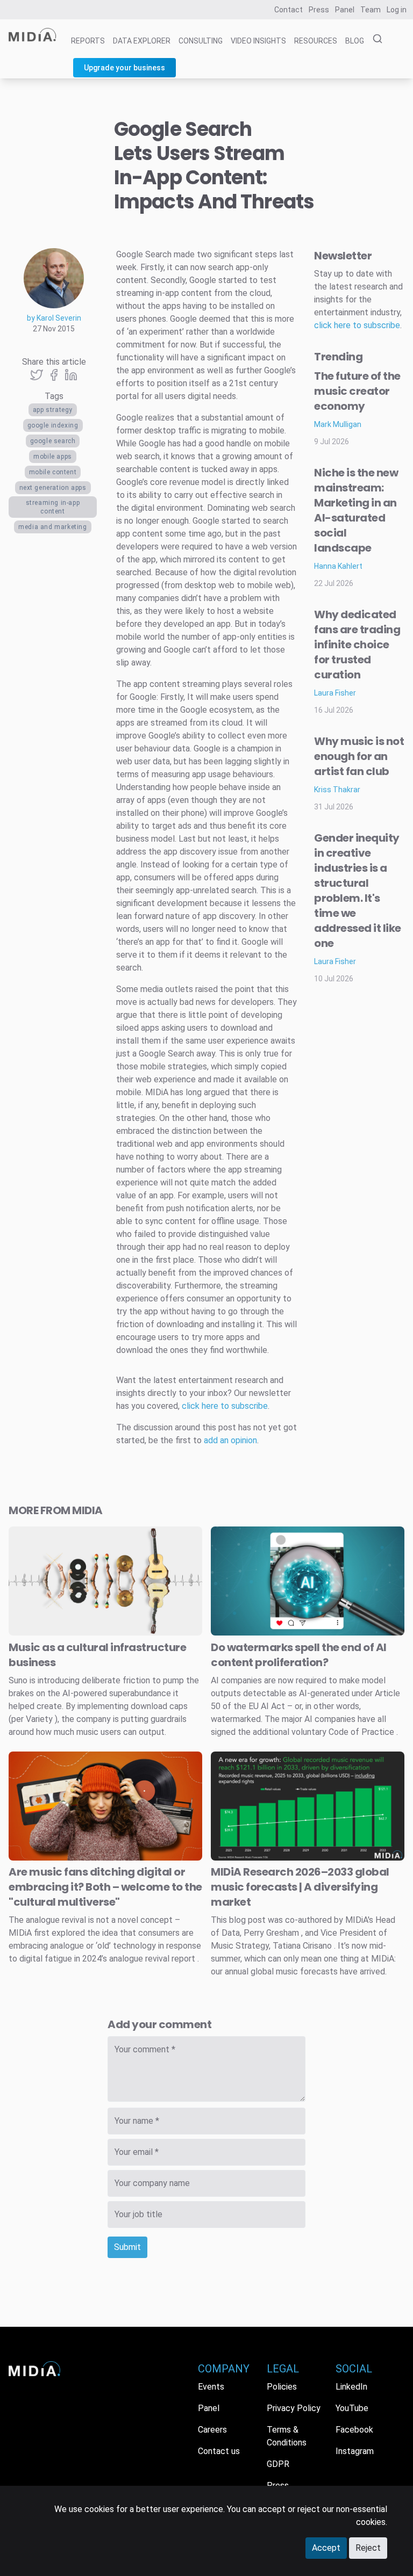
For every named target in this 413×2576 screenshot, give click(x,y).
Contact (289, 10)
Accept (326, 2548)
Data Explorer (142, 41)
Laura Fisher (335, 693)
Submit (127, 2247)
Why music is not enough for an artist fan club (359, 756)
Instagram (355, 2451)
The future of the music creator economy (357, 391)
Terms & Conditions (287, 2436)
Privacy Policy (294, 2408)
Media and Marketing (52, 527)
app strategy (53, 410)
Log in (397, 10)
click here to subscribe (225, 1406)
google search (53, 441)
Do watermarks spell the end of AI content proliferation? (299, 1655)
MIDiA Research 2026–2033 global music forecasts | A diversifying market (300, 1887)
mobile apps (53, 457)
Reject (368, 2548)
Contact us (219, 2451)
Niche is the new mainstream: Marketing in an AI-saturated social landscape (356, 510)
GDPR (278, 2464)
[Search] (374, 39)
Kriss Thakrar (337, 790)
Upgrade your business (124, 68)
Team (371, 10)
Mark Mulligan (338, 424)
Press (319, 10)
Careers (212, 2430)
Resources (316, 41)
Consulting (201, 41)
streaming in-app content (53, 507)
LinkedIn (351, 2387)
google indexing (53, 425)
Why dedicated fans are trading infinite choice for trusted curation (357, 645)
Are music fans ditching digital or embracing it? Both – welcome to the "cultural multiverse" (105, 1887)
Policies (282, 2387)
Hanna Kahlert (338, 566)
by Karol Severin (54, 318)
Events (211, 2387)
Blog (355, 41)
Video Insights (258, 41)
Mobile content (53, 472)
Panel (345, 10)
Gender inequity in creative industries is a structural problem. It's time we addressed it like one (358, 891)
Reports (88, 41)
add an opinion (230, 1440)
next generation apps (53, 488)
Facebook (354, 2430)
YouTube (352, 2408)
